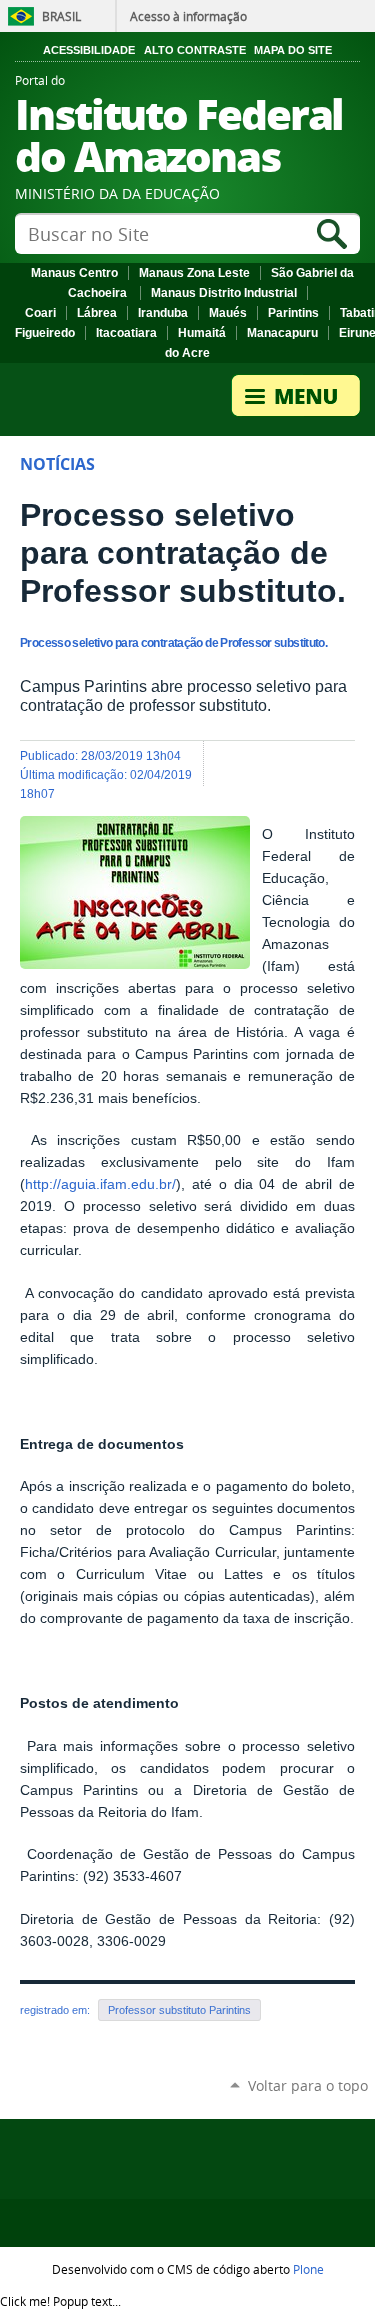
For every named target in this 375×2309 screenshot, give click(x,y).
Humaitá (202, 333)
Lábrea (97, 313)
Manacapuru (282, 333)
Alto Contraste (195, 50)
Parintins (293, 313)
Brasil (61, 16)
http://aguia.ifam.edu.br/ (100, 1184)
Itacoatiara (126, 333)
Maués (228, 313)
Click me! (60, 2301)
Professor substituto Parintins (179, 2010)
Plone (308, 2269)
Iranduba (163, 313)
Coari (40, 313)
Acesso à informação (188, 16)
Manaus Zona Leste (194, 273)
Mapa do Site (293, 50)
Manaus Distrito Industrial (224, 293)
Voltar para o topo (308, 2085)
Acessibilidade (89, 50)
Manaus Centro (74, 273)
